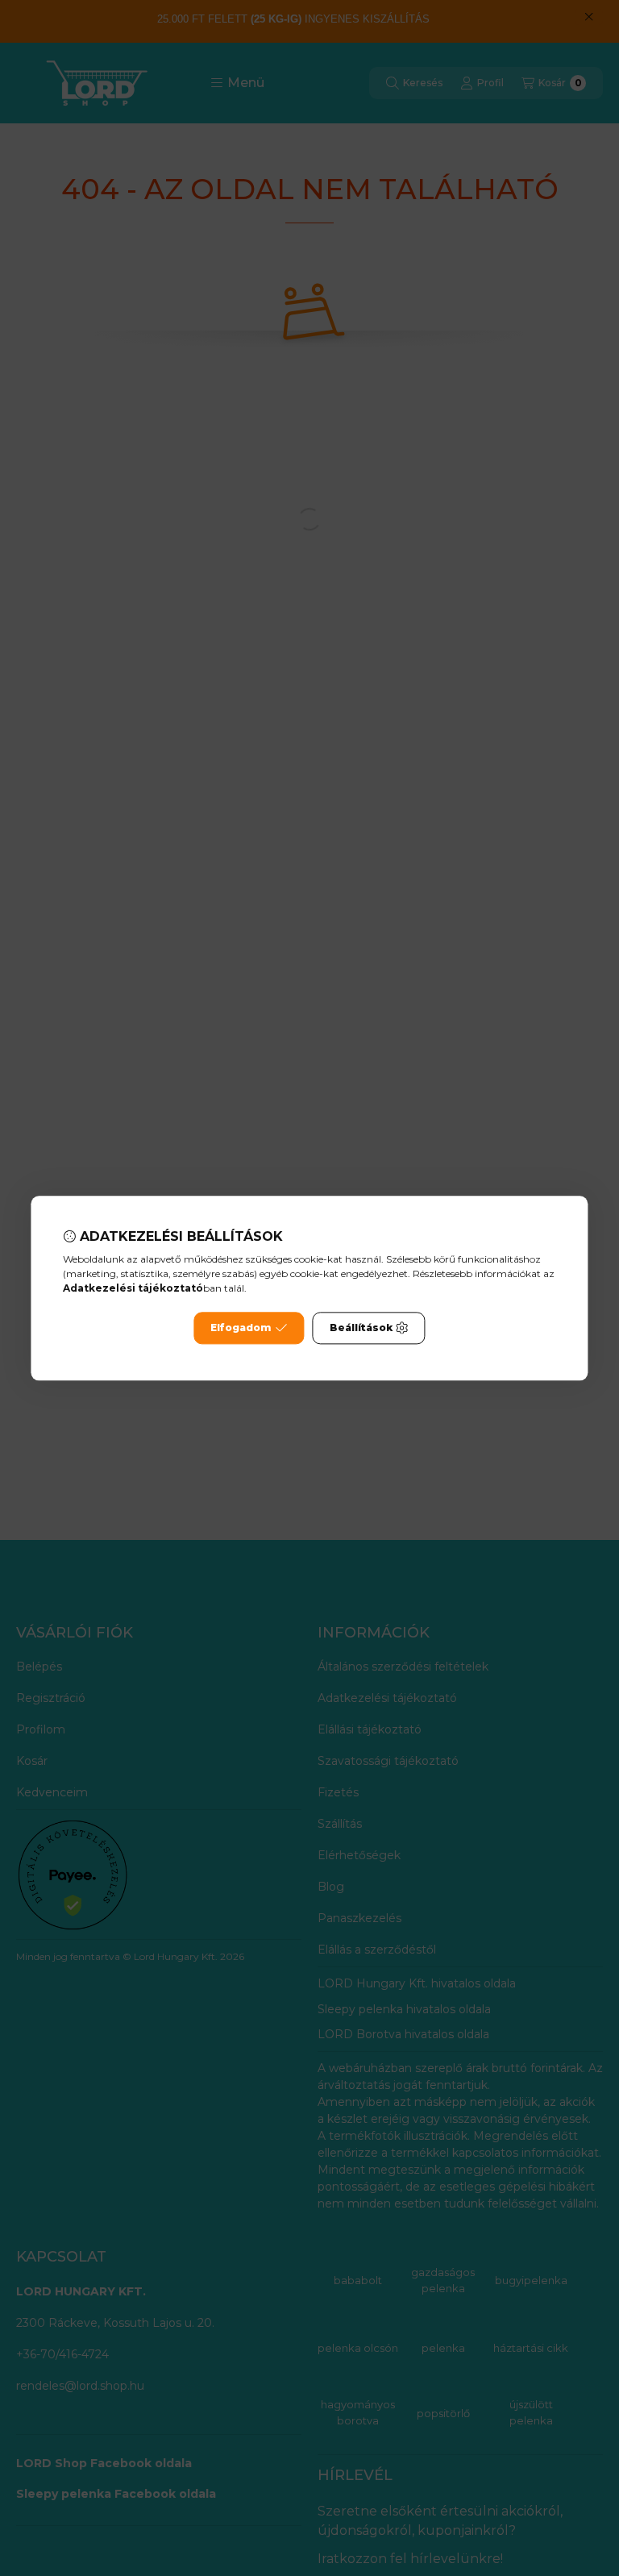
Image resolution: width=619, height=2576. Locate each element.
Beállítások (361, 1328)
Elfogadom (241, 1328)
